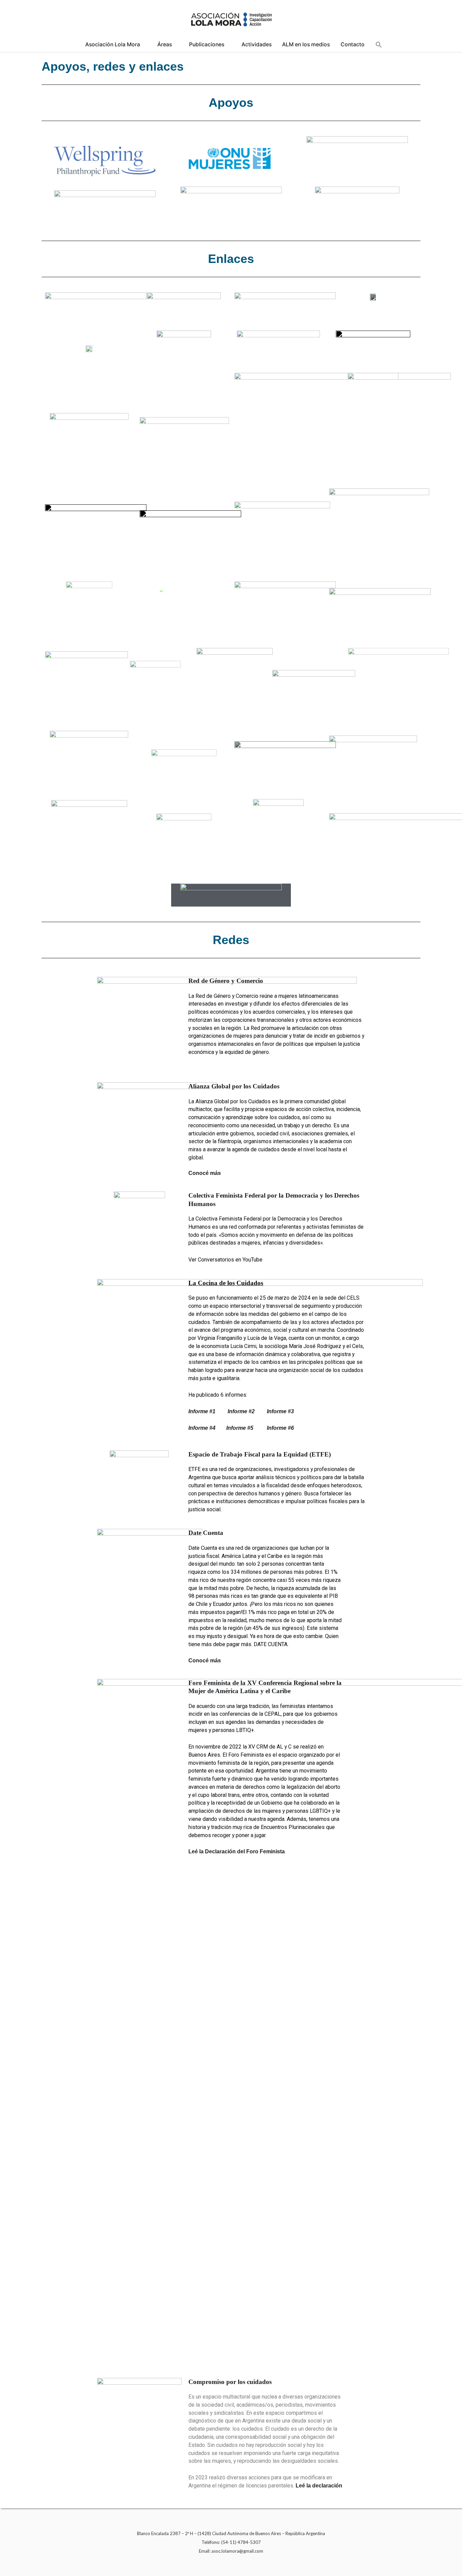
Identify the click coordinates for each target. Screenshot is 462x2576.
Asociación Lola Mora (113, 44)
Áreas (165, 44)
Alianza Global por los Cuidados (234, 1086)
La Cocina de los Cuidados (226, 1283)
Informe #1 (208, 1411)
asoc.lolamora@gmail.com (237, 2551)
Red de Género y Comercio (226, 981)
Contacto (353, 44)
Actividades (257, 44)
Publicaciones (207, 44)
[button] (379, 45)
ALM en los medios (306, 44)
